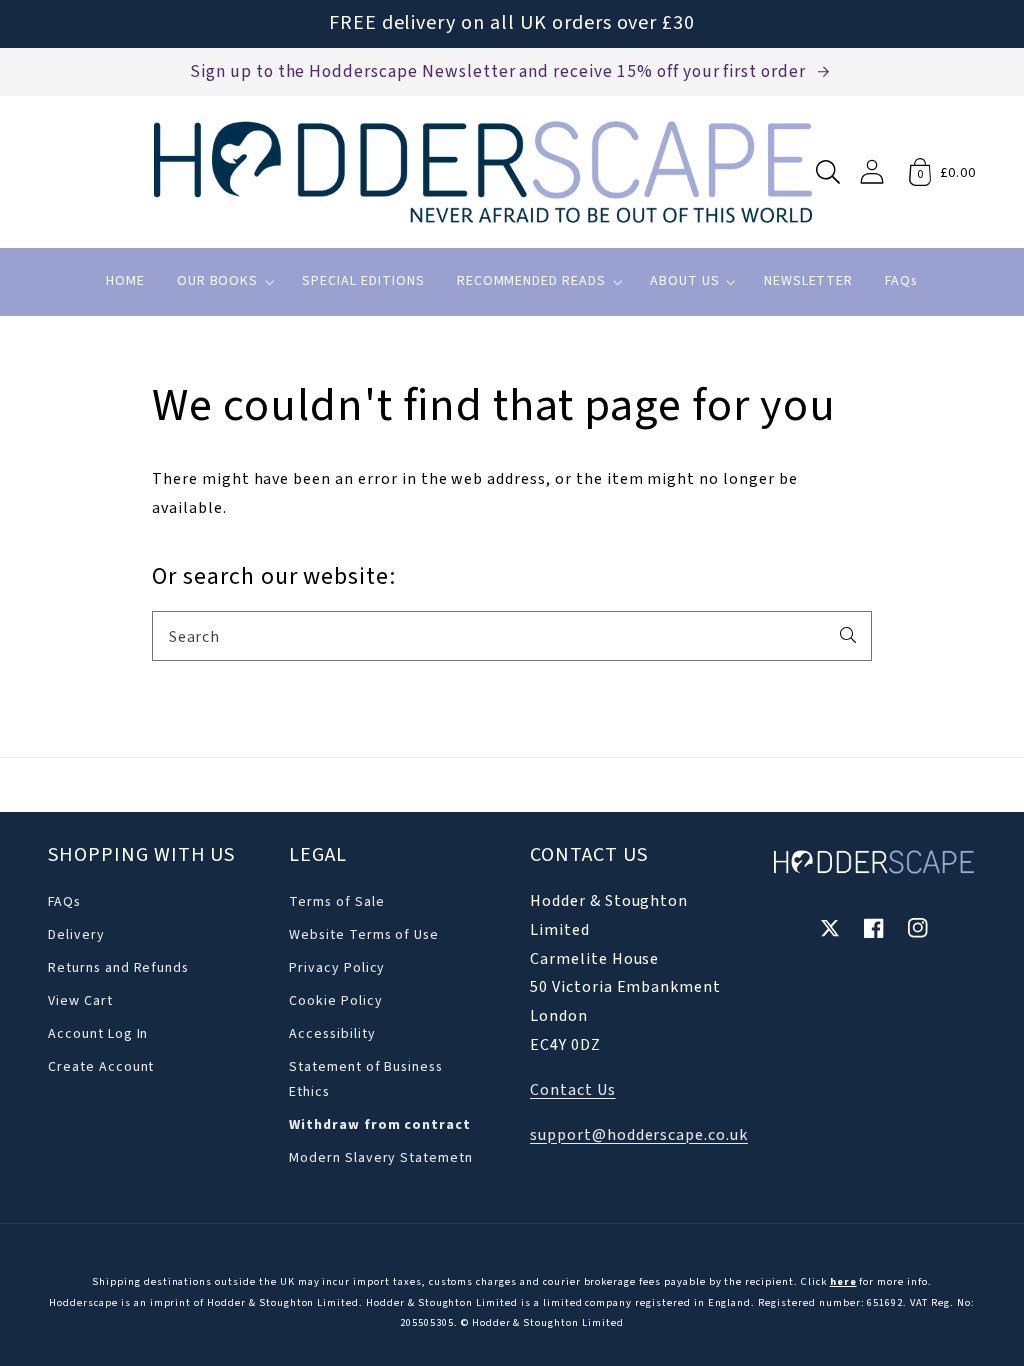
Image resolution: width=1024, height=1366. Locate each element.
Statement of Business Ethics (366, 1079)
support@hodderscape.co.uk (639, 1135)
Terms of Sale (336, 902)
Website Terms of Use (364, 935)
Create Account (101, 1067)
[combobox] (512, 636)
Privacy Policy (337, 968)
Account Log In (98, 1034)
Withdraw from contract (380, 1125)
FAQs (64, 902)
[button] (828, 172)
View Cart (80, 1001)
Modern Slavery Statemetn (381, 1158)
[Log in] (872, 171)
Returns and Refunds (118, 968)
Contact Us (573, 1090)
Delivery (76, 935)
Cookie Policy (335, 1001)
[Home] (483, 172)
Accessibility (332, 1034)
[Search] (848, 635)
